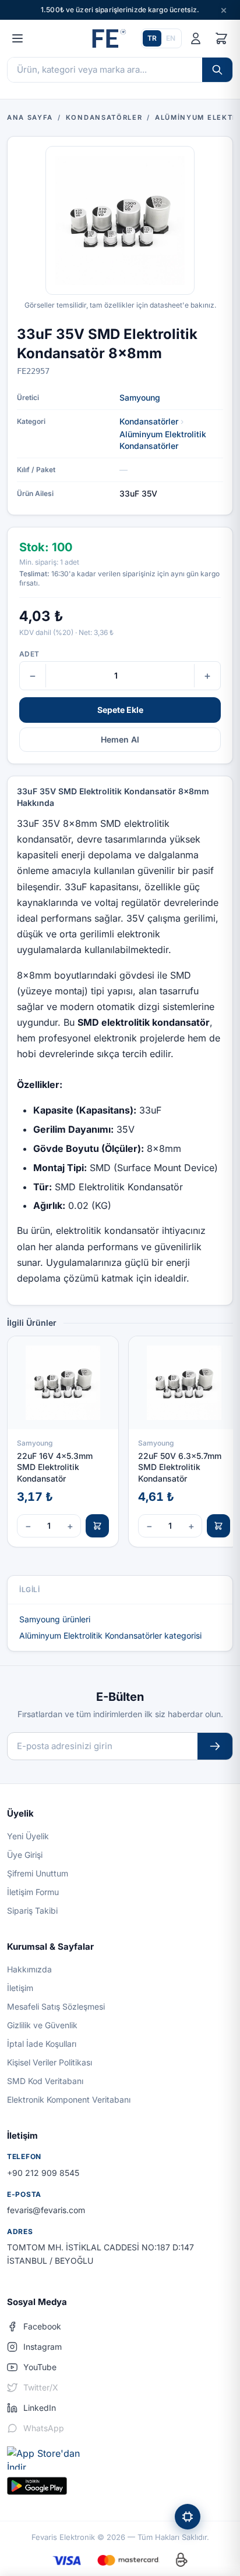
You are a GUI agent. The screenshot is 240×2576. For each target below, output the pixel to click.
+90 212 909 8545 (43, 2173)
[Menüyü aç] (17, 38)
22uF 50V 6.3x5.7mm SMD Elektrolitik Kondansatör (180, 1467)
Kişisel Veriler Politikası (50, 2062)
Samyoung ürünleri (55, 1619)
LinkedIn (40, 2408)
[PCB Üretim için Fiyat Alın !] (188, 2517)
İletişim (20, 1988)
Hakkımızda (29, 1969)
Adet (29, 654)
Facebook (42, 2326)
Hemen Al (120, 739)
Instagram (43, 2347)
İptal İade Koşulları (42, 2044)
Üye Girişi (25, 1855)
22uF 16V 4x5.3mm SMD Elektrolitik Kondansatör (55, 1467)
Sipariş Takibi (32, 1910)
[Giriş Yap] (196, 38)
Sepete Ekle (120, 710)
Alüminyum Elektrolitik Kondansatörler (163, 440)
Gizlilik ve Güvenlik (42, 2025)
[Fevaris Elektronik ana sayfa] (108, 38)
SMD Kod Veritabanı (45, 2081)
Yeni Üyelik (28, 1836)
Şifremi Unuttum (38, 1873)
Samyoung (140, 397)
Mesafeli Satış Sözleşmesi (56, 2006)
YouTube (40, 2367)
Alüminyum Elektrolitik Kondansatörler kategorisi (110, 1635)
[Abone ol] (215, 1747)
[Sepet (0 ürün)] (221, 38)
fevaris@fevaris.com (46, 2210)
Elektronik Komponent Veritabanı (69, 2099)
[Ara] (217, 70)
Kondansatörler (149, 421)
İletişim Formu (33, 1892)
